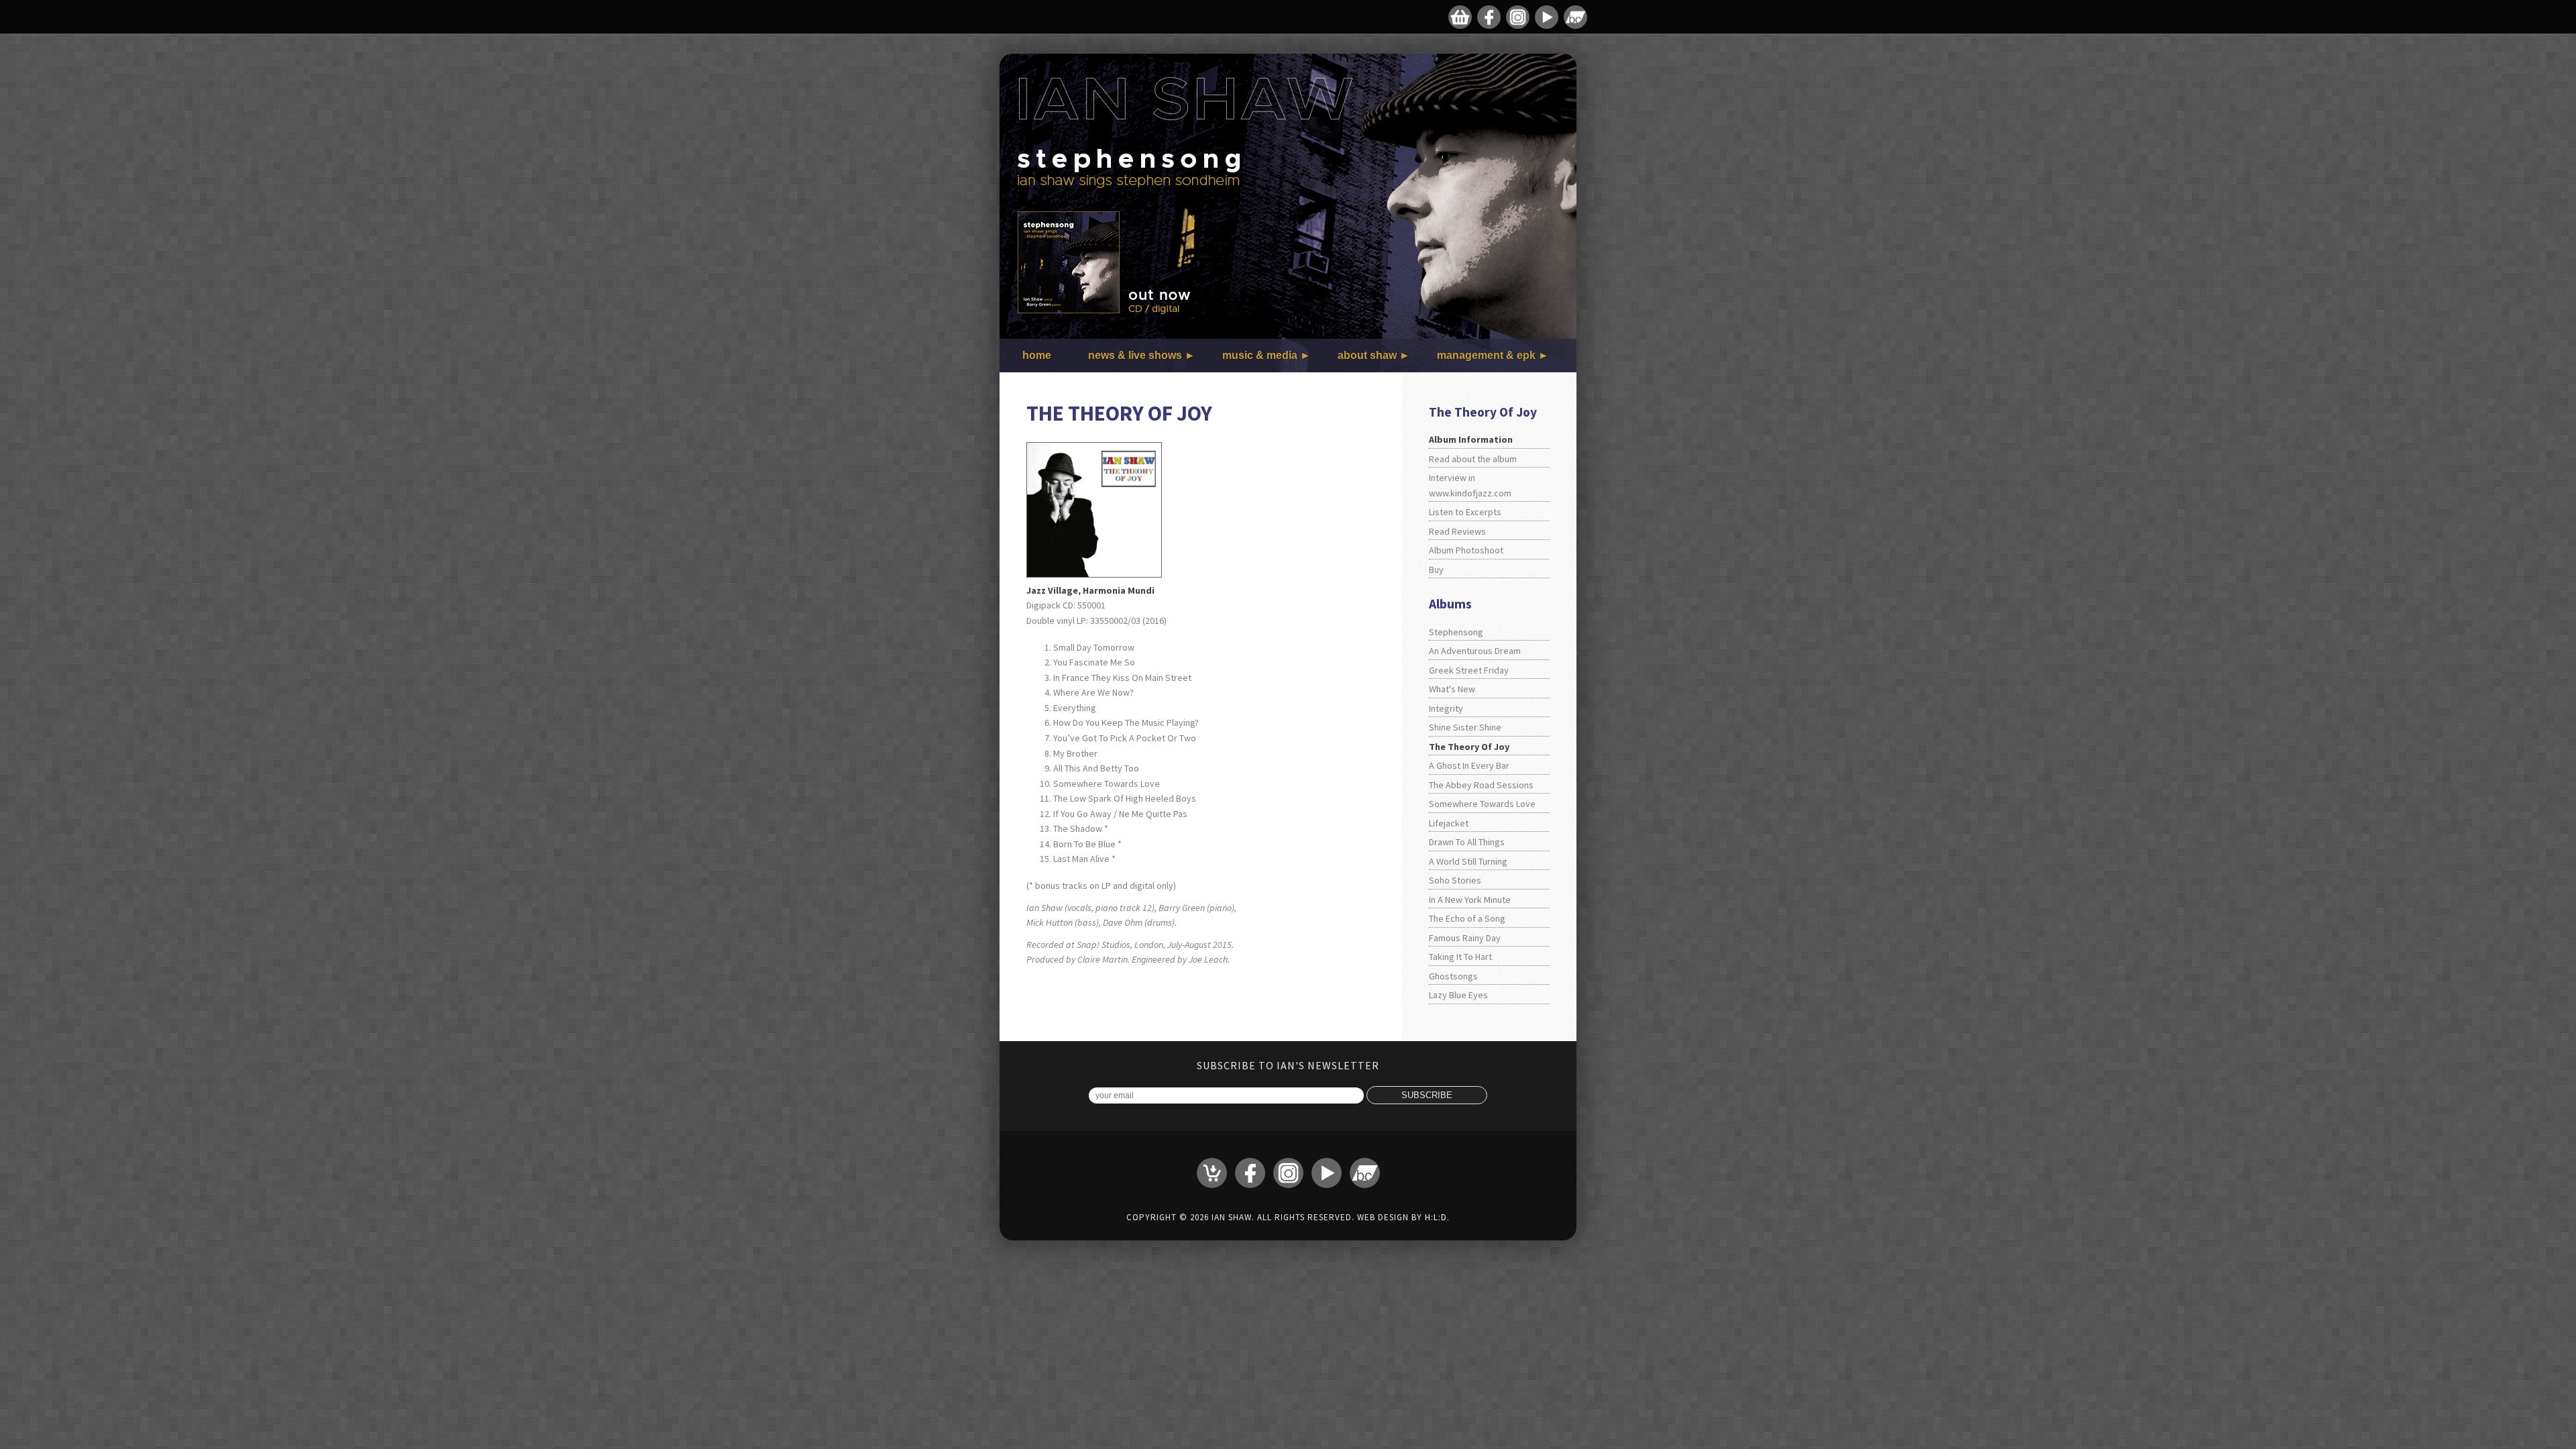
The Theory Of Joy (1469, 747)
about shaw (1367, 355)
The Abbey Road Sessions (1481, 785)
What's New (1452, 689)
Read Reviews (1457, 531)
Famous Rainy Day (1465, 938)
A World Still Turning (1468, 861)
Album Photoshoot (1466, 550)
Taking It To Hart (1460, 957)
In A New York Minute (1470, 900)
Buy (1436, 570)
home (1037, 355)
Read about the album (1473, 459)
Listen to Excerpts (1465, 512)
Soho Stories (1455, 880)
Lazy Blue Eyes (1458, 995)
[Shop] (1460, 17)
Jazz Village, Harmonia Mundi (1090, 590)
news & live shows (1135, 355)
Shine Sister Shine (1465, 727)
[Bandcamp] (1575, 17)
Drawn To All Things (1467, 842)
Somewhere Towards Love (1482, 804)
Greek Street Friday (1469, 670)
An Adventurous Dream (1475, 651)
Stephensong (1456, 632)
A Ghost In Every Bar (1469, 765)
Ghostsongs (1453, 976)
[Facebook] (1489, 17)
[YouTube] (1547, 17)
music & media (1260, 355)
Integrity (1446, 708)
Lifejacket (1449, 823)
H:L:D (1436, 1217)
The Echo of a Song (1467, 918)
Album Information (1471, 439)
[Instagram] (1518, 17)
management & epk (1486, 355)
